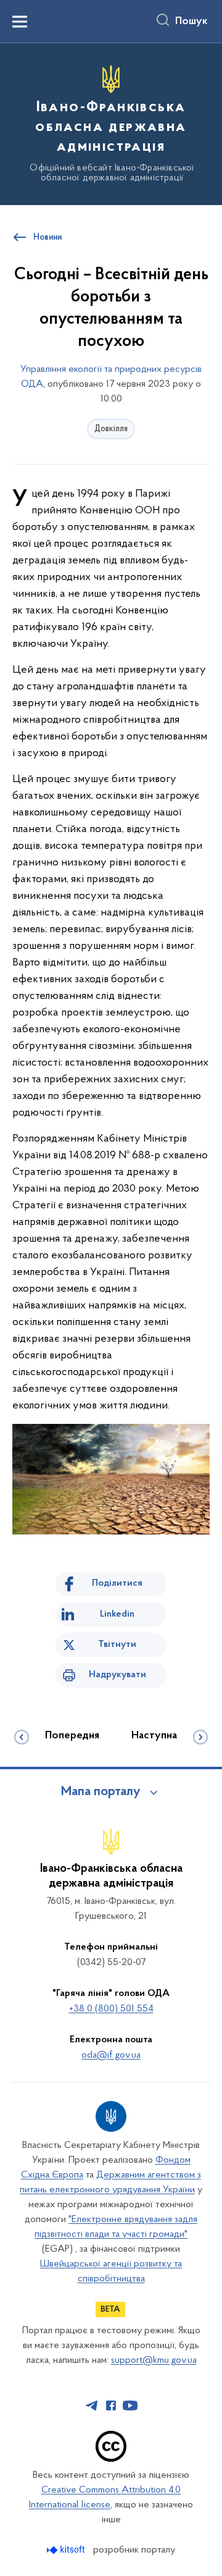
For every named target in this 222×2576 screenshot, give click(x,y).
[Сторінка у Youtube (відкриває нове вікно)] (130, 2406)
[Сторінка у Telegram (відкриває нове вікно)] (92, 2406)
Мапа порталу (101, 1792)
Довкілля (111, 429)
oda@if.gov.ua (111, 2055)
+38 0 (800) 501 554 (111, 2009)
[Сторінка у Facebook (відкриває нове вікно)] (111, 2406)
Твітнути (117, 1644)
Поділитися (117, 1583)
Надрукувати (117, 1675)
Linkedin (117, 1614)
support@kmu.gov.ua (154, 2360)
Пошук (191, 22)
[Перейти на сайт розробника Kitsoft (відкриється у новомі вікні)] (67, 2550)
